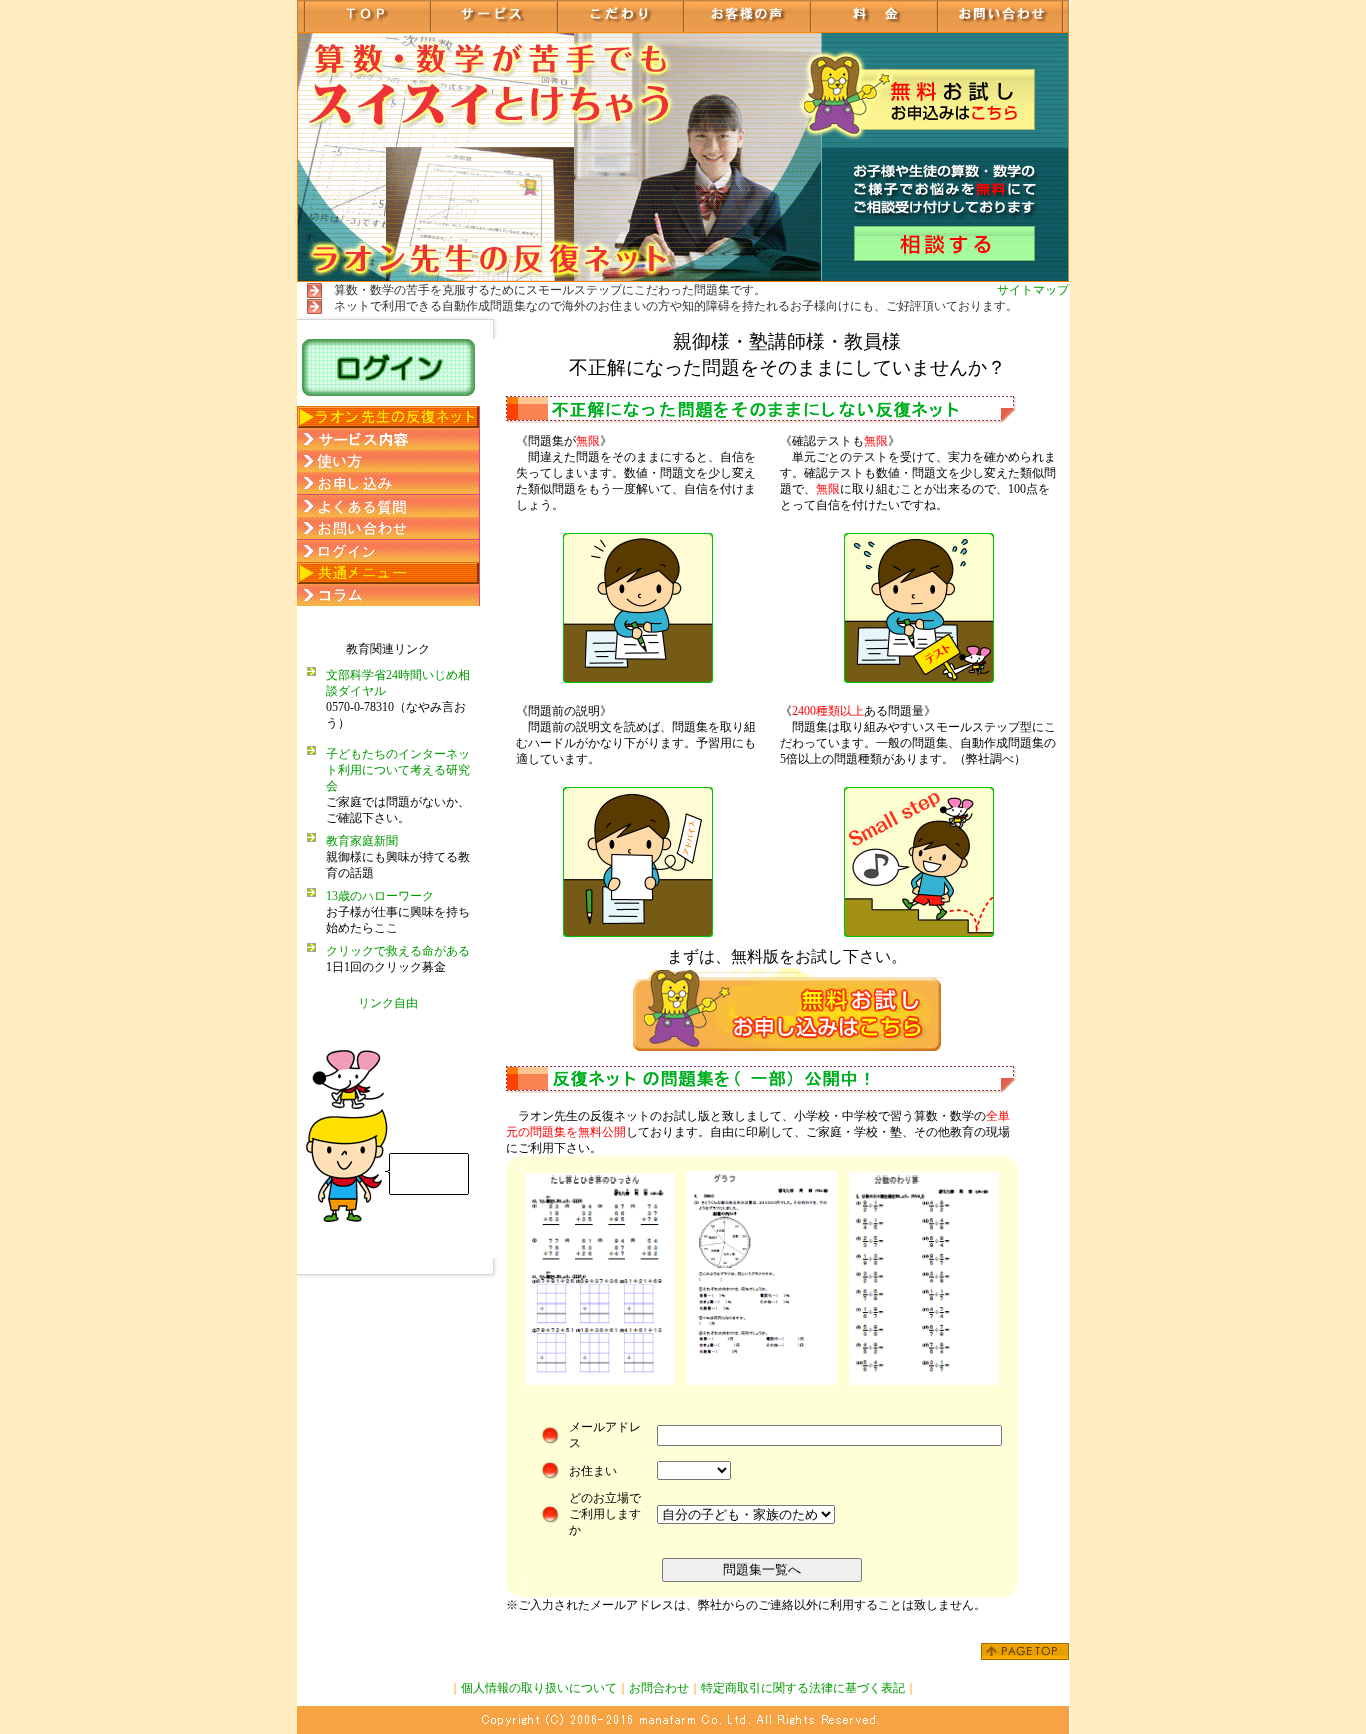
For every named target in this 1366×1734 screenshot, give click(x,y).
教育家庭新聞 (362, 841)
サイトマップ (1033, 290)
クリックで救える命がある (398, 951)
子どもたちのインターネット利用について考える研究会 (398, 770)
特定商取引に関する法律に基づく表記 (803, 1688)
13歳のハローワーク (380, 896)
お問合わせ (659, 1688)
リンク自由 (388, 1003)
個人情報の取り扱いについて (539, 1688)
